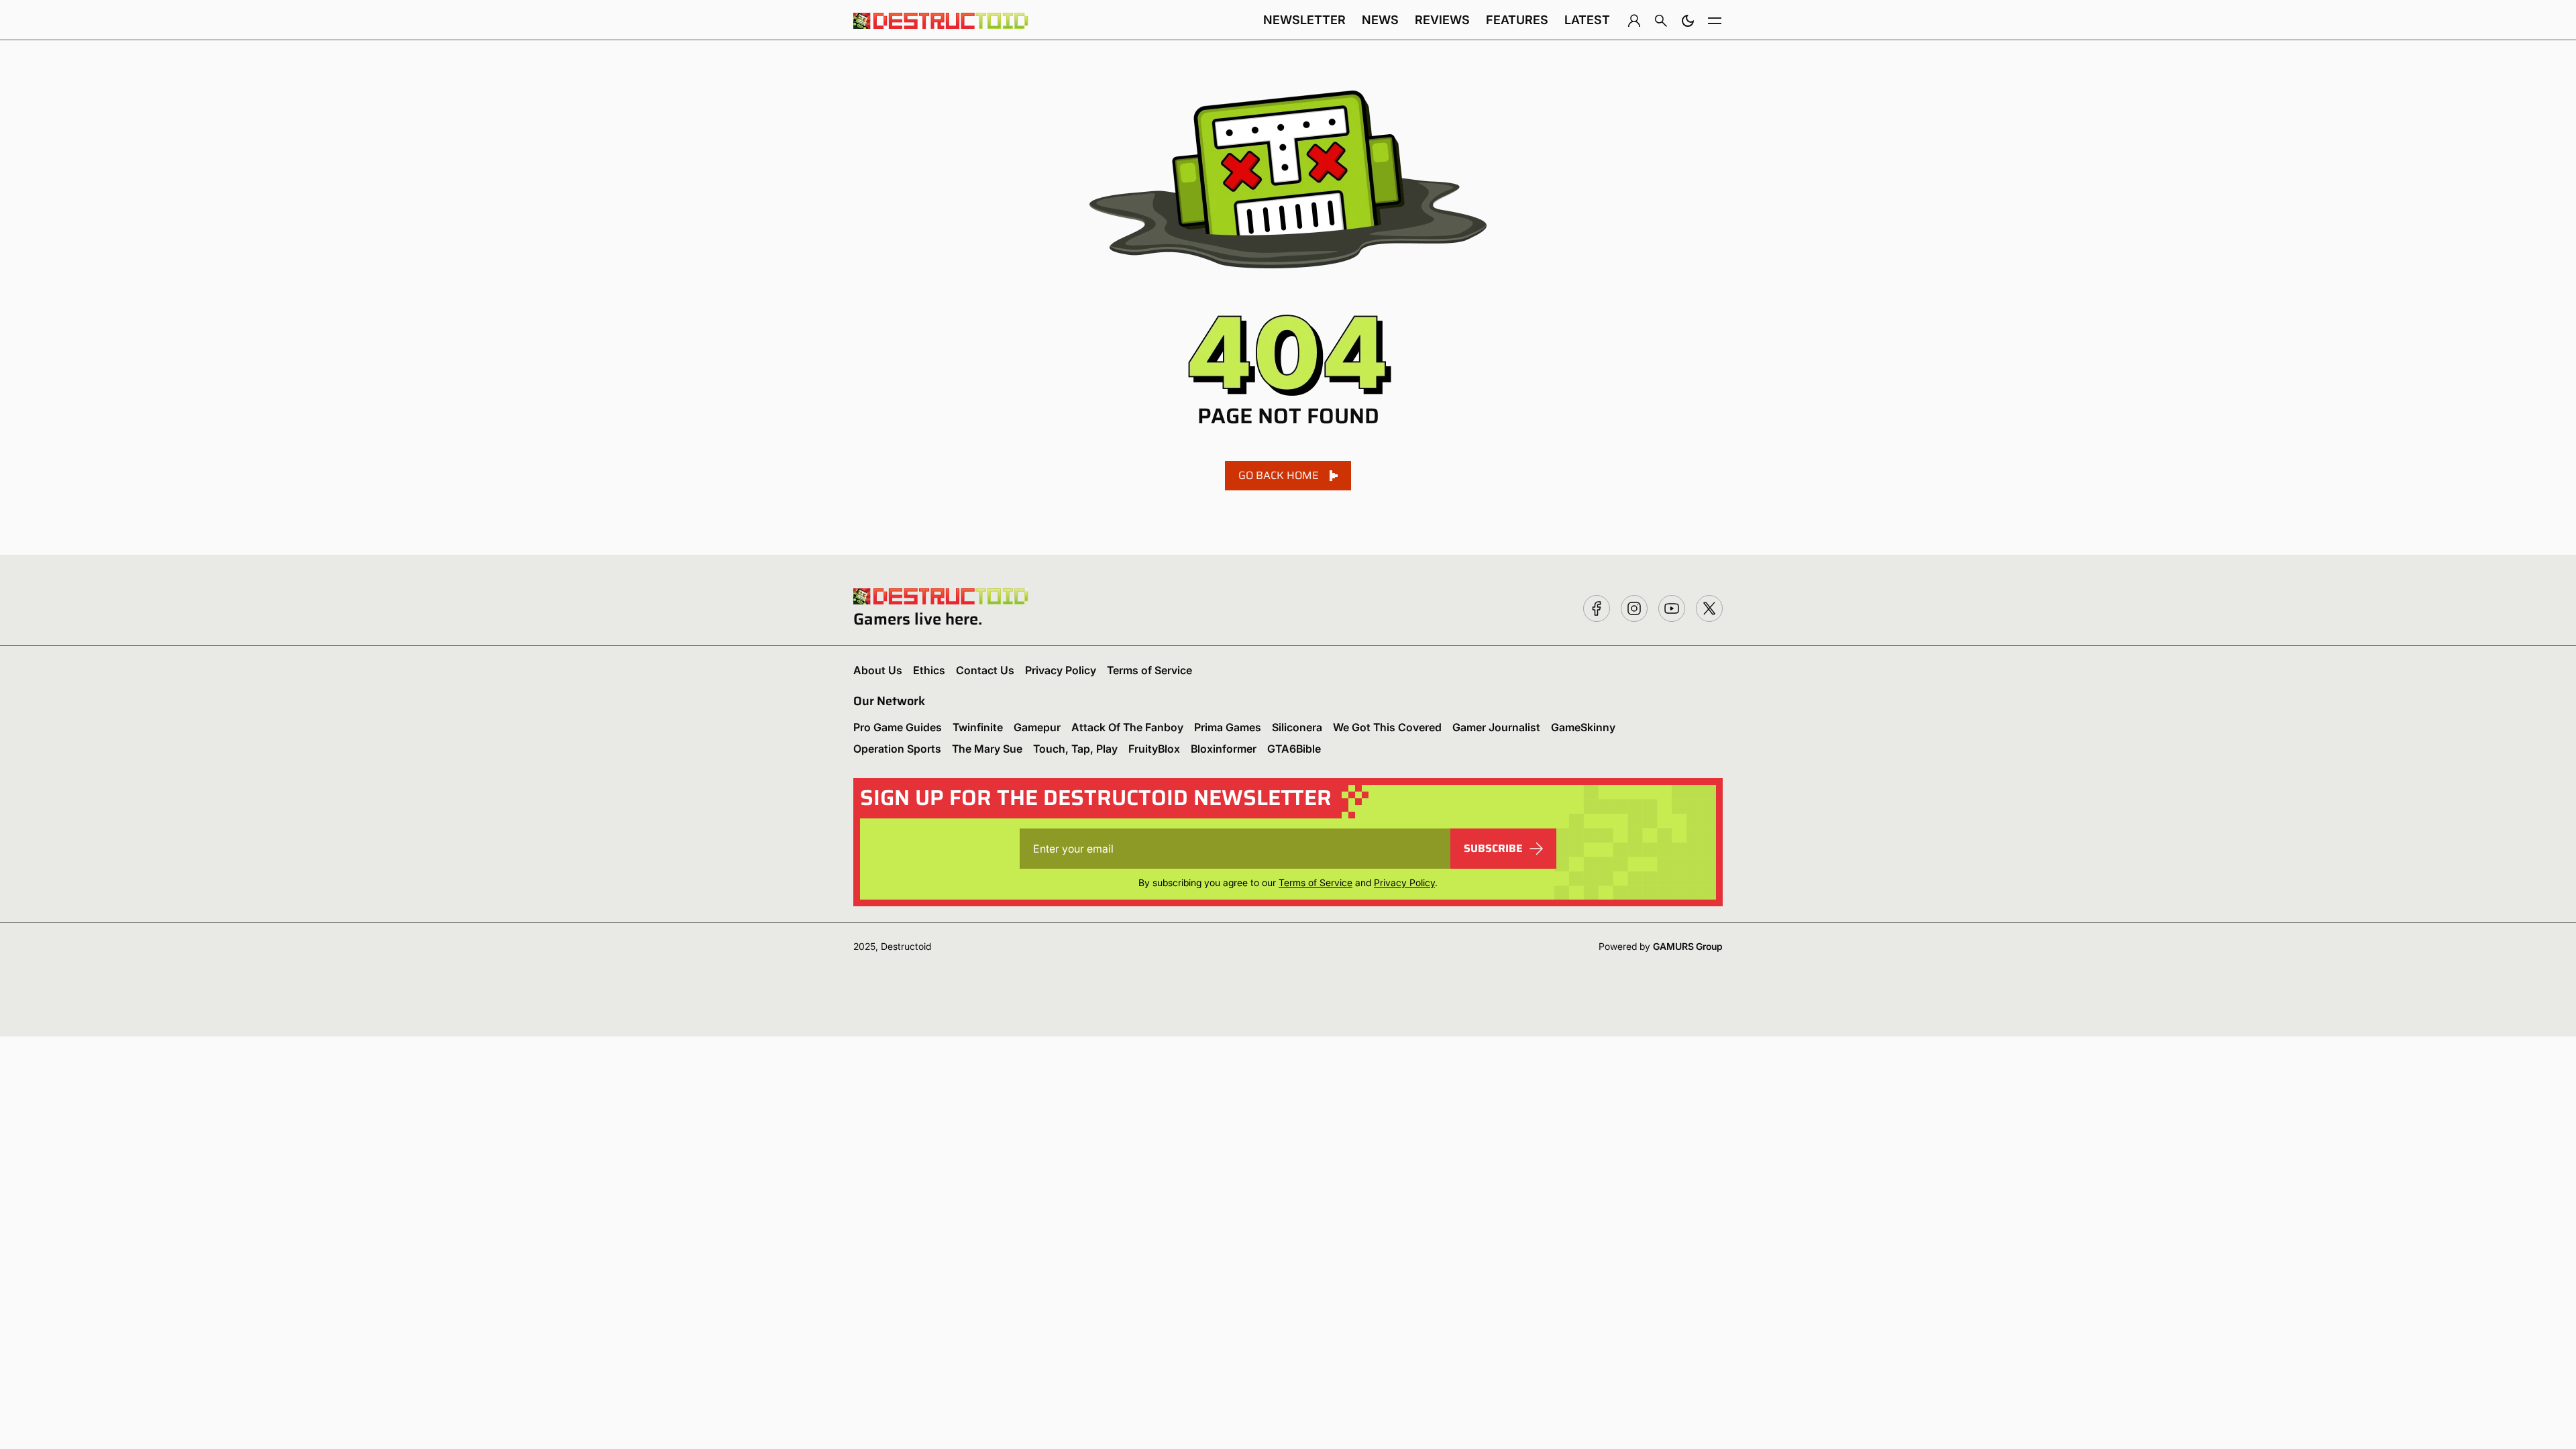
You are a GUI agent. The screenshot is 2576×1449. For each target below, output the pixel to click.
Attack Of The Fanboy (1127, 727)
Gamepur (1037, 727)
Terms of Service (1149, 670)
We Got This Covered (1387, 727)
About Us (878, 670)
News (1380, 20)
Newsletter (1304, 20)
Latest (1587, 20)
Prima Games (1228, 727)
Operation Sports (897, 749)
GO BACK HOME (1279, 475)
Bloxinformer (1224, 749)
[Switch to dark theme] (1688, 20)
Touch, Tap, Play (1075, 749)
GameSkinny (1583, 727)
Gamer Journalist (1496, 727)
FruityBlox (1154, 749)
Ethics (929, 670)
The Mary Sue (987, 749)
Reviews (1442, 20)
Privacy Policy (1061, 670)
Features (1517, 20)
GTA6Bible (1294, 749)
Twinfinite (978, 727)
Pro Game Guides (898, 727)
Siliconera (1297, 727)
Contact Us (985, 670)
